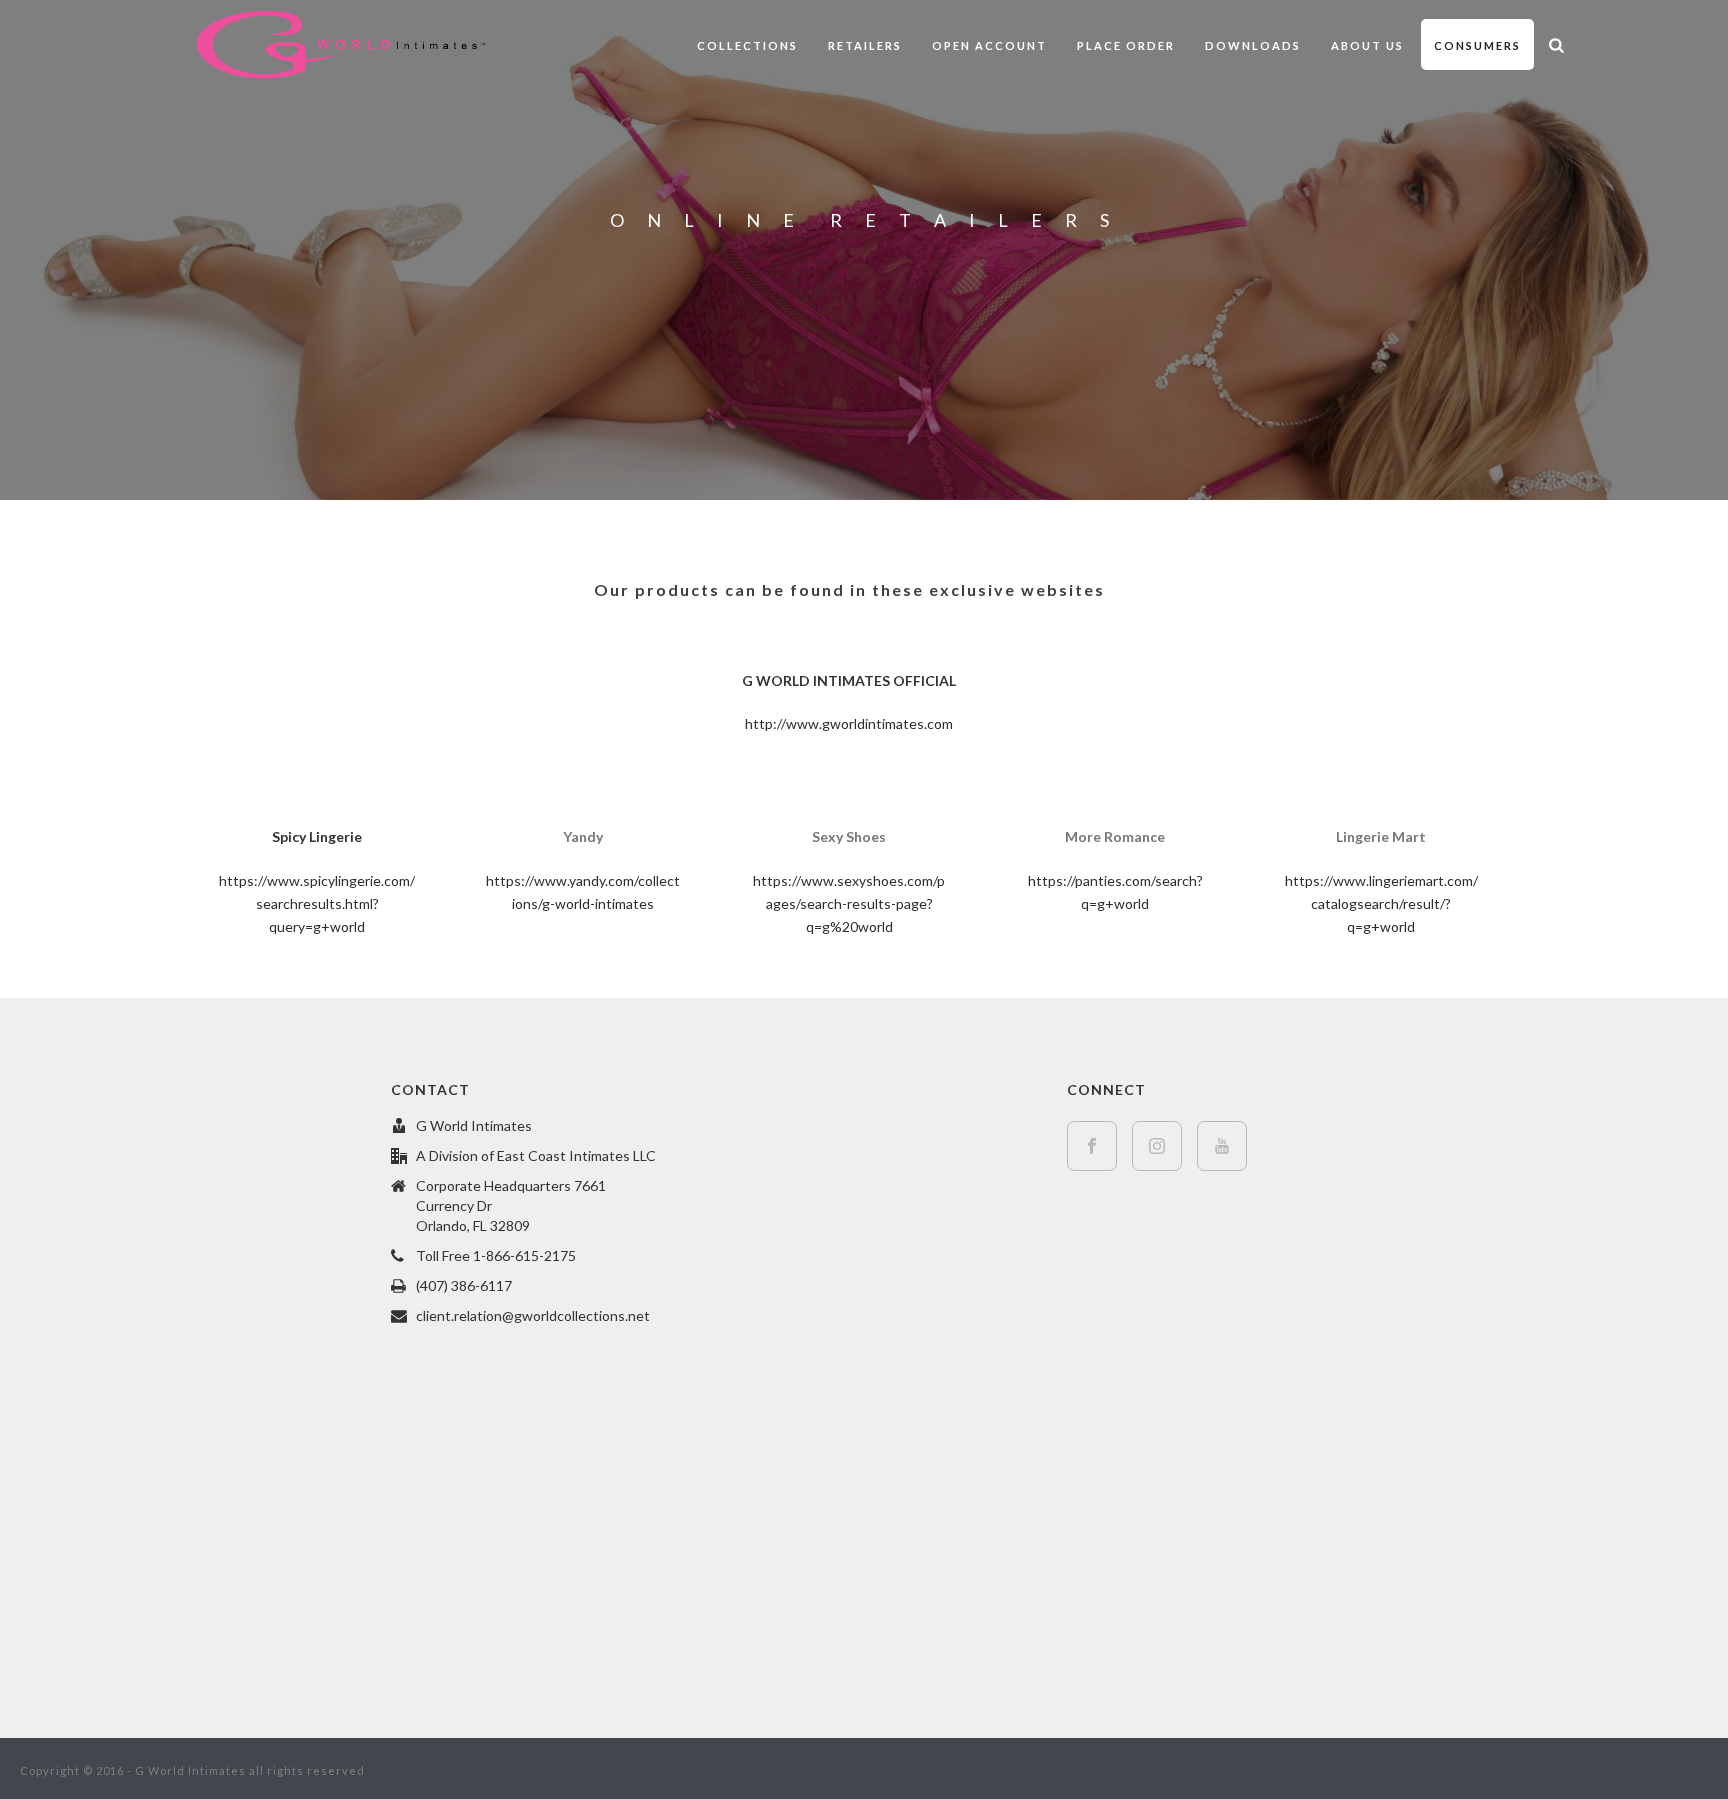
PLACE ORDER (1126, 45)
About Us (1367, 45)
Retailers (865, 45)
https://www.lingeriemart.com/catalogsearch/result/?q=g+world (1381, 903)
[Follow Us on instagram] (1157, 1146)
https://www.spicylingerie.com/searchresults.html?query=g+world (317, 903)
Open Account (989, 45)
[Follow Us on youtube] (1222, 1146)
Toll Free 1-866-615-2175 (496, 1255)
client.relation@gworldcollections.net (533, 1315)
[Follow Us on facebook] (1092, 1146)
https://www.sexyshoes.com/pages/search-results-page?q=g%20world (849, 903)
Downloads (1253, 45)
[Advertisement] (189, 1378)
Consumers (1477, 45)
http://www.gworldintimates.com (849, 723)
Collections (747, 45)
